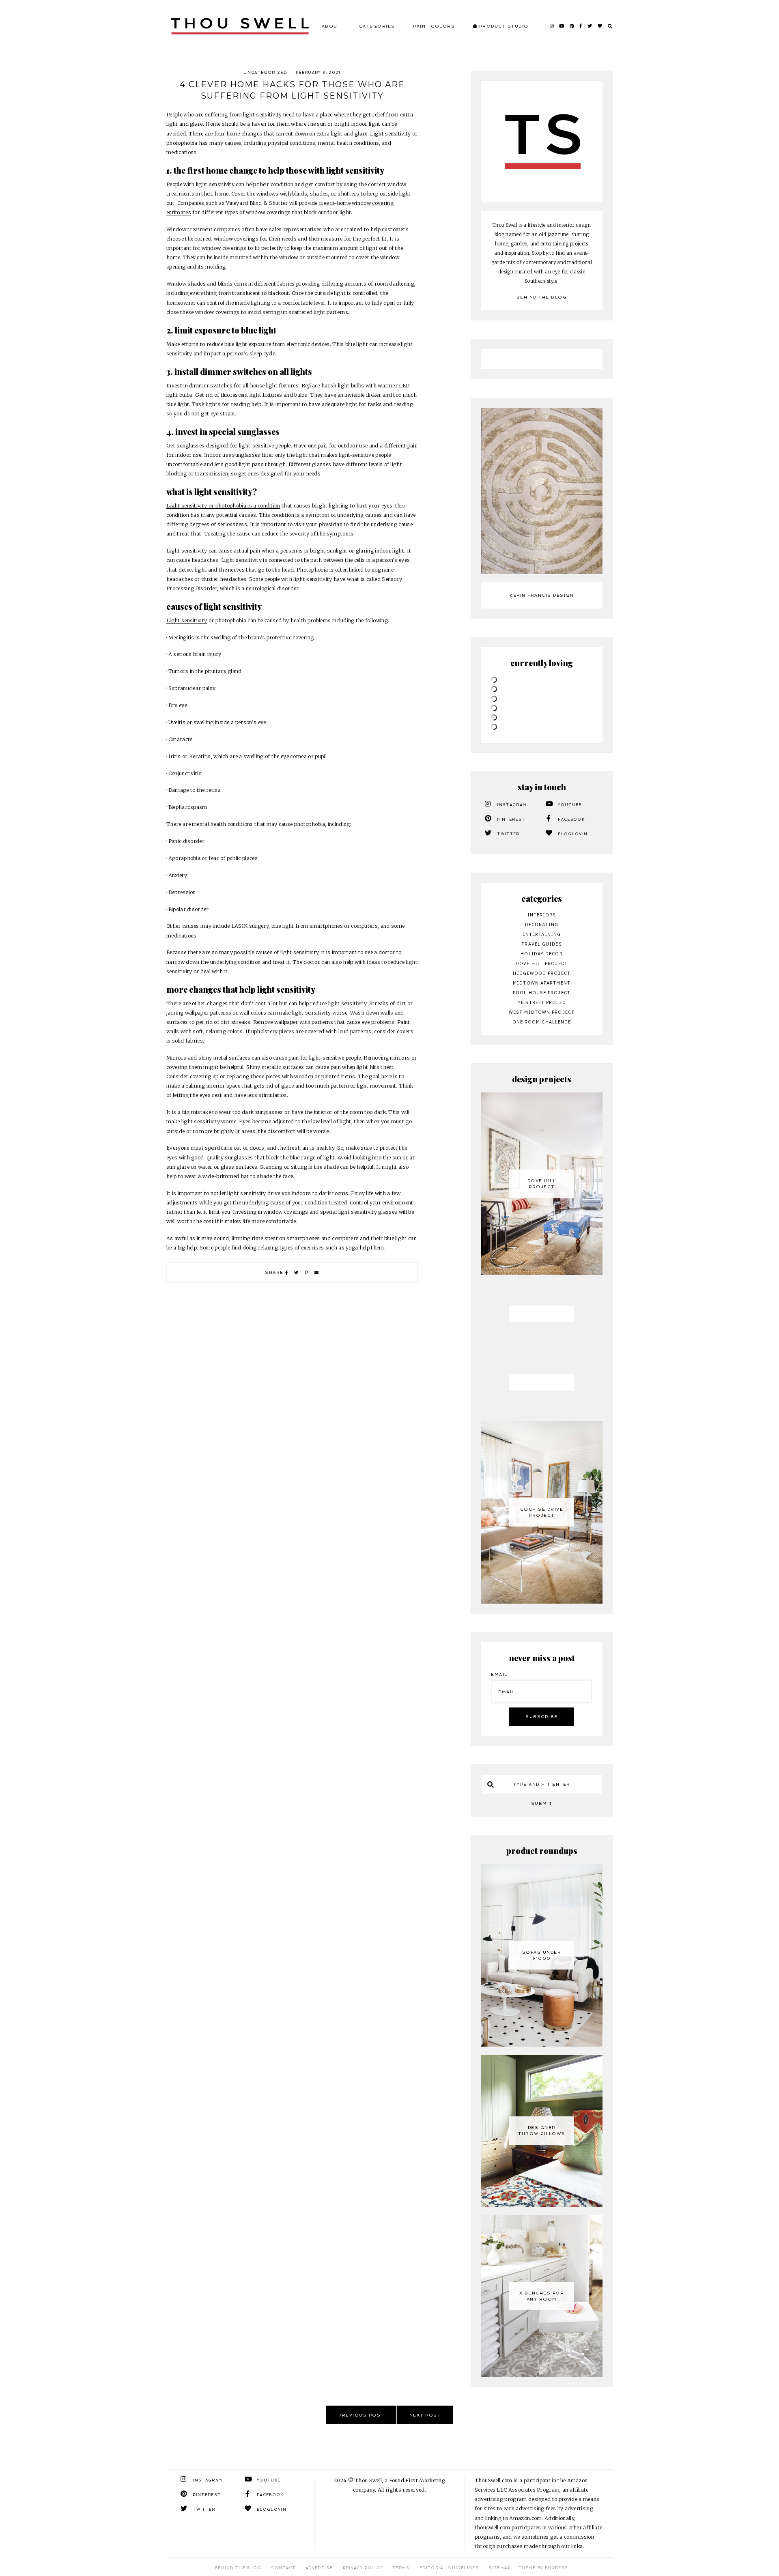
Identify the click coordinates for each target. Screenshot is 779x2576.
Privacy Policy (363, 2568)
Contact (283, 2568)
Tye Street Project (542, 1002)
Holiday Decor (541, 954)
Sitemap (499, 2568)
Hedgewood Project (542, 973)
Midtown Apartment (542, 983)
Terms (401, 2568)
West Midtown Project (542, 1012)
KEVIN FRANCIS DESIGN (542, 595)
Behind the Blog (542, 297)
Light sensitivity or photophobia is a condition (223, 506)
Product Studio (503, 26)
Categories (377, 26)
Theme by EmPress (543, 2568)
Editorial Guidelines (449, 2568)
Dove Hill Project (542, 963)
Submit (542, 1803)
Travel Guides (541, 944)
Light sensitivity (187, 620)
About (331, 26)
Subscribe (542, 1717)
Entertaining (542, 934)
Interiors (542, 915)
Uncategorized (265, 73)
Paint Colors (434, 26)
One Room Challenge (542, 1022)
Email (499, 1674)
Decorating (542, 925)
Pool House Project (542, 993)
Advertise (319, 2568)
